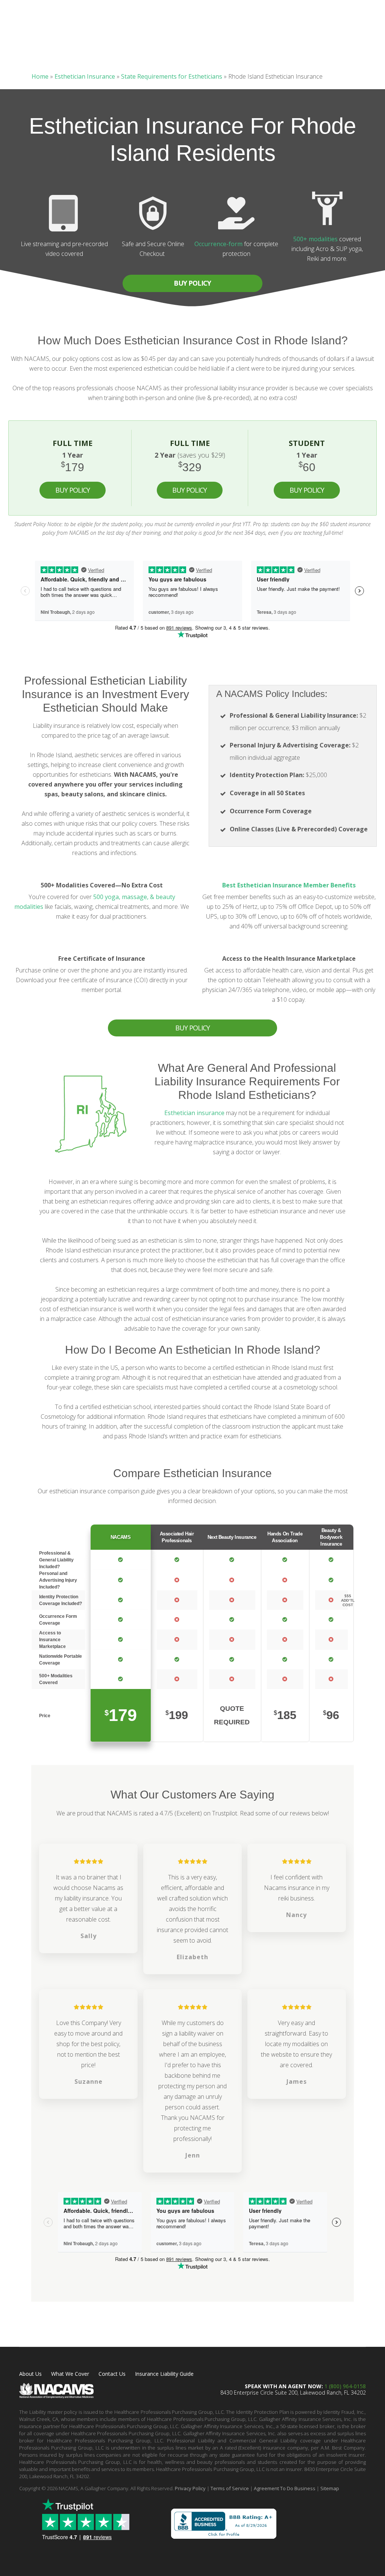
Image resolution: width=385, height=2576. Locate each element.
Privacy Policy (190, 2488)
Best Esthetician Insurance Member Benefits (289, 885)
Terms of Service (230, 2488)
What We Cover (70, 2374)
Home (40, 76)
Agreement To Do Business (285, 2488)
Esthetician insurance (194, 1113)
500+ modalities (315, 239)
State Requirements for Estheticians (172, 76)
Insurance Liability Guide (164, 2374)
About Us (30, 2374)
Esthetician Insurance (85, 76)
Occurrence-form (218, 244)
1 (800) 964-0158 (345, 2386)
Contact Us (112, 2374)
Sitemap (330, 2488)
